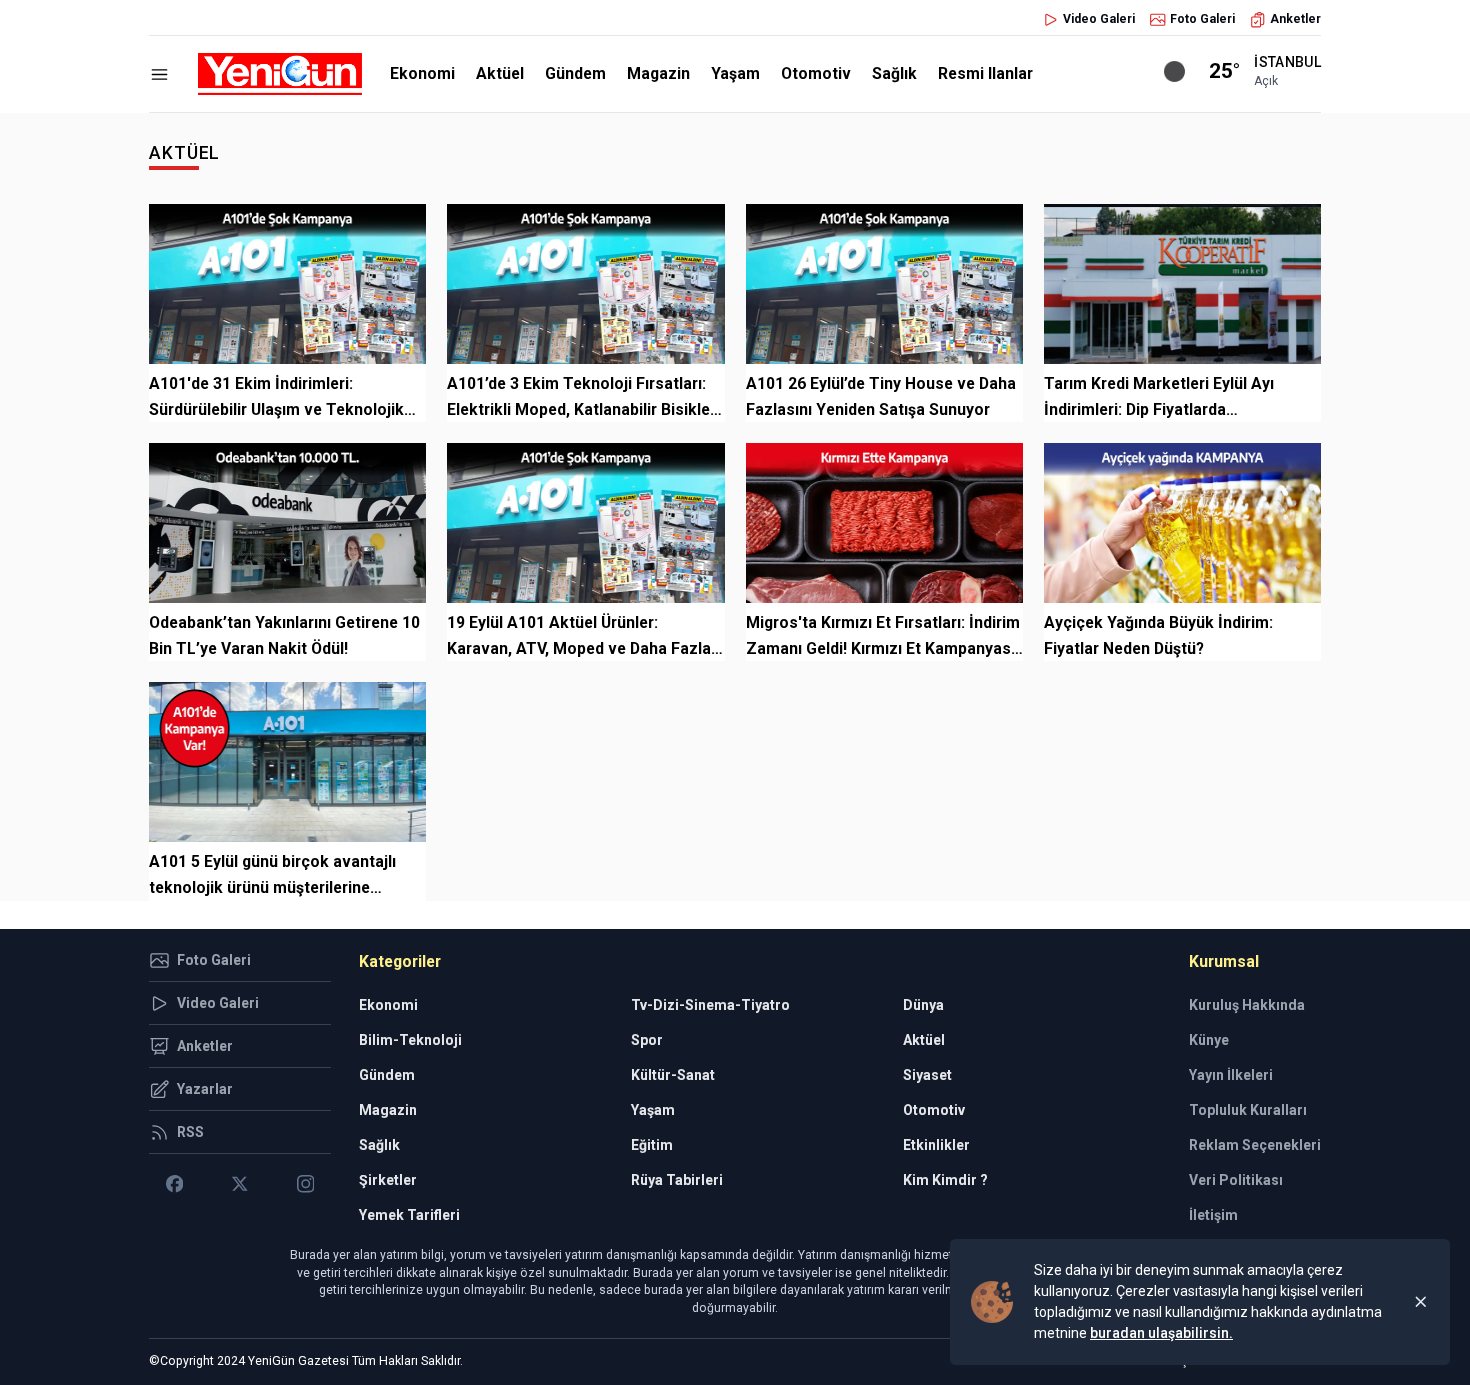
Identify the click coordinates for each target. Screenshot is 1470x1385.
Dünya (923, 1005)
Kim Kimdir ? (945, 1180)
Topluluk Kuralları (1248, 1110)
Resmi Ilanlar (985, 73)
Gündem (575, 73)
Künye (1209, 1040)
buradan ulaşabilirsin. (1161, 1333)
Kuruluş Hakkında (1247, 1005)
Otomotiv (816, 73)
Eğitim (652, 1145)
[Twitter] (239, 1184)
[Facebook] (174, 1184)
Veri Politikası (1236, 1180)
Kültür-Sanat (673, 1075)
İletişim (1213, 1215)
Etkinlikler (936, 1145)
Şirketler (388, 1180)
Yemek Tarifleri (409, 1215)
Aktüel (500, 73)
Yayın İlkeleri (1231, 1075)
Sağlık (894, 73)
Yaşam (735, 73)
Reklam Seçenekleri (1255, 1145)
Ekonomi (422, 73)
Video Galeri (1099, 19)
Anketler (1295, 19)
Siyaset (927, 1075)
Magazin (658, 73)
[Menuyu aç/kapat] (159, 74)
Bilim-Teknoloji (410, 1040)
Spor (647, 1040)
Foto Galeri (1202, 19)
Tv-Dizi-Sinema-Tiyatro (710, 1005)
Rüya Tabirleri (677, 1180)
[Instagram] (305, 1184)
